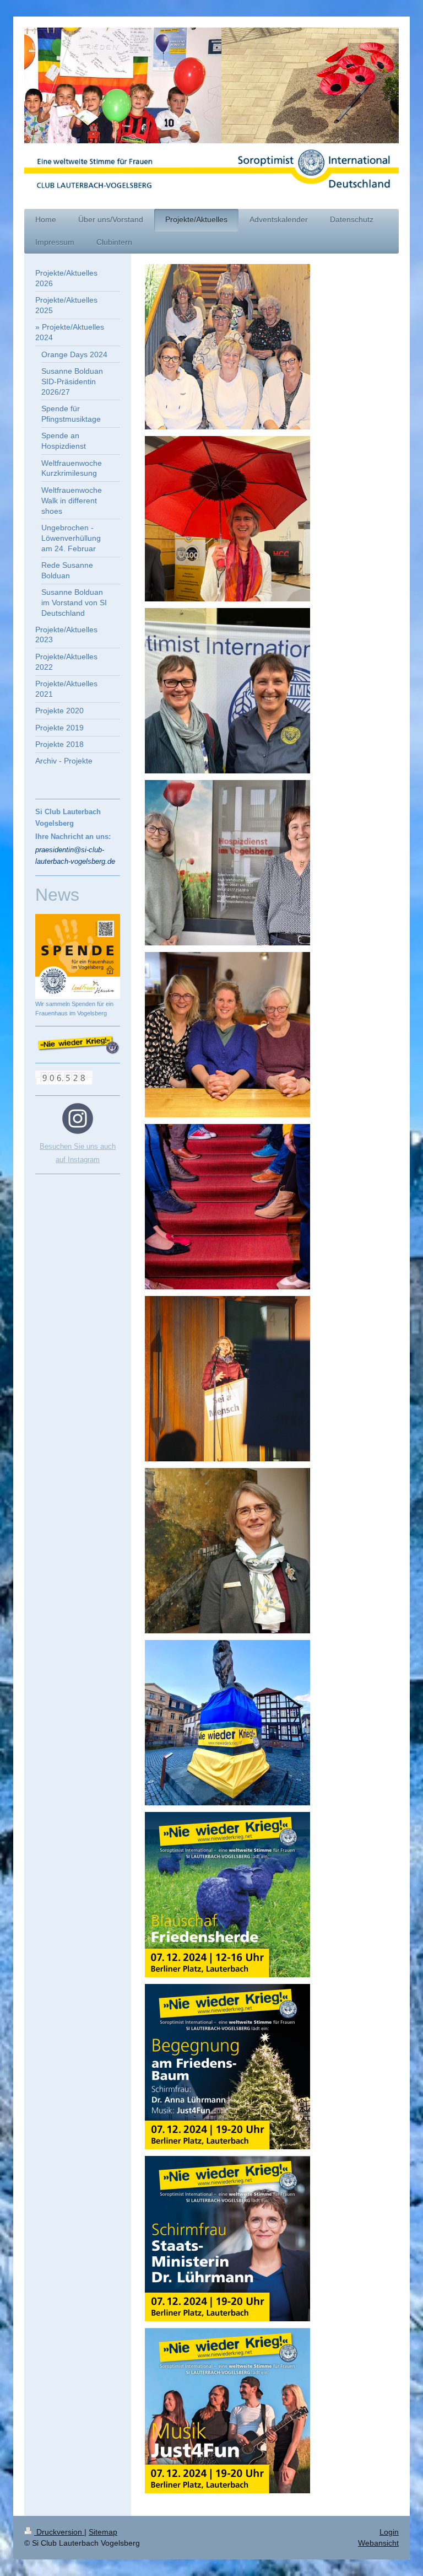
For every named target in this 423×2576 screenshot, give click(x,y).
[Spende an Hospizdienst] (227, 863)
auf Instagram (78, 1160)
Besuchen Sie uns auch (78, 1146)
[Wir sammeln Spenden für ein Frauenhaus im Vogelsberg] (78, 956)
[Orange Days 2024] (227, 347)
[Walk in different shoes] (227, 1207)
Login (389, 2532)
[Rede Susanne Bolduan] (227, 1379)
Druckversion (59, 2532)
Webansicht (378, 2543)
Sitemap (103, 2532)
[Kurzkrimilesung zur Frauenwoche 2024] (227, 1035)
